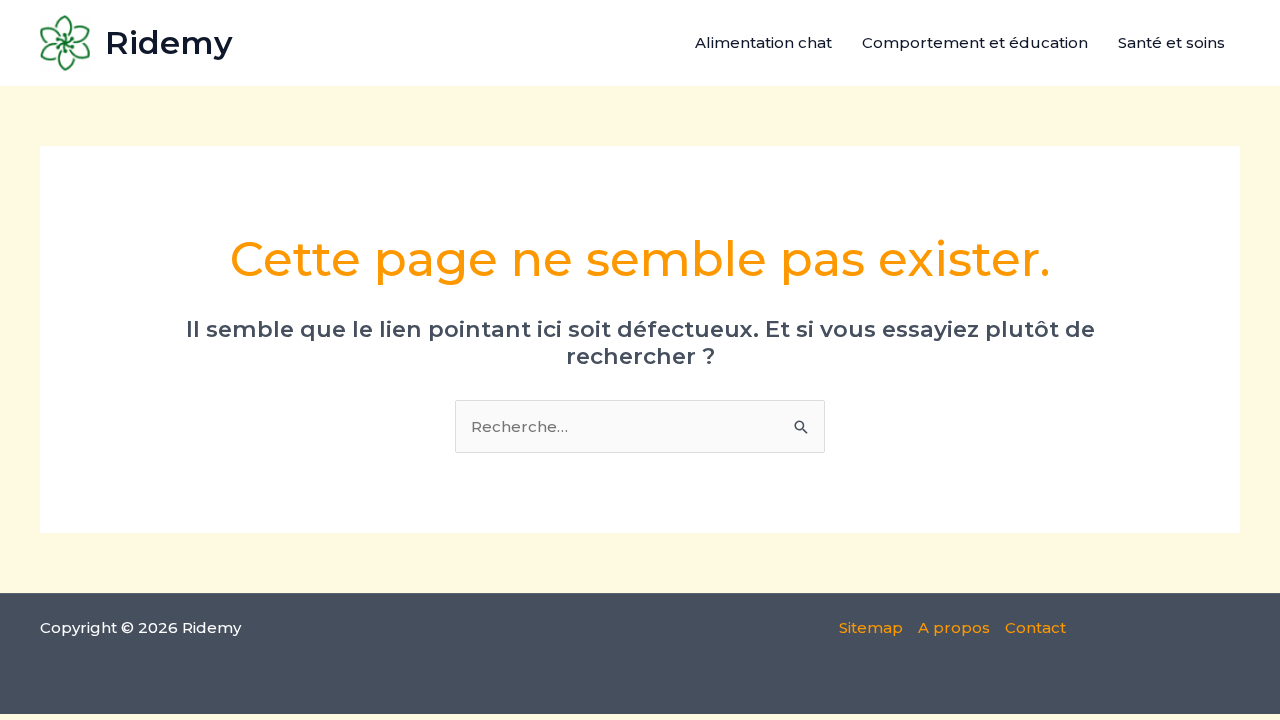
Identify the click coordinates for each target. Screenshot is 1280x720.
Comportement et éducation (975, 42)
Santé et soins (1171, 42)
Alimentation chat (763, 42)
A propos (954, 627)
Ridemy (169, 42)
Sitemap (871, 627)
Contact (1035, 627)
